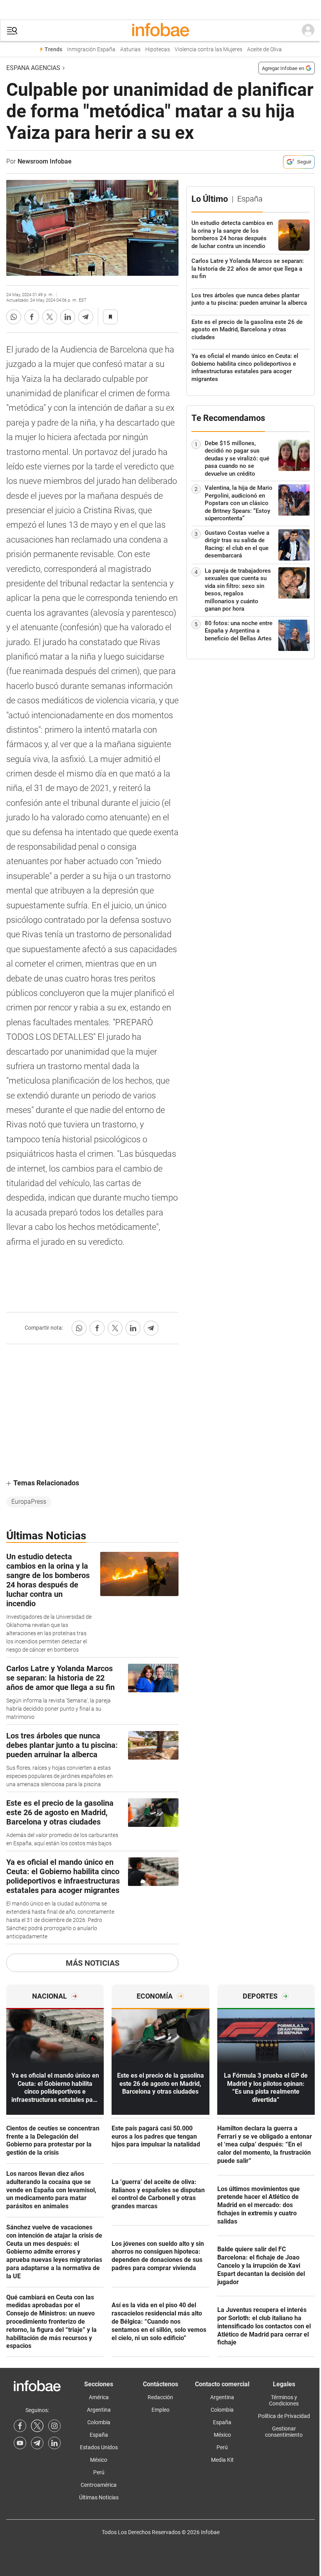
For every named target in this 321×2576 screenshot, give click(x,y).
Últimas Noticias (99, 2497)
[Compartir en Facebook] (32, 317)
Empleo (160, 2410)
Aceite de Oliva (264, 49)
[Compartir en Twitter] (50, 317)
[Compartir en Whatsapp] (14, 317)
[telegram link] (37, 2443)
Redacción (160, 2397)
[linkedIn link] (54, 2443)
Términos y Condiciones (284, 2400)
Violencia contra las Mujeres (208, 49)
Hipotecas (158, 49)
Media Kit (222, 2460)
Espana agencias (33, 68)
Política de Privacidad (284, 2416)
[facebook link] (20, 2426)
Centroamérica (99, 2485)
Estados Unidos (99, 2447)
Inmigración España (91, 49)
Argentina (99, 2410)
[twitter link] (37, 2426)
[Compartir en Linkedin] (68, 317)
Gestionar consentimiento (284, 2432)
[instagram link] (54, 2426)
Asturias (130, 49)
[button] (12, 31)
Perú (99, 2472)
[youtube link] (20, 2443)
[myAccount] (308, 31)
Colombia (99, 2422)
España (99, 2435)
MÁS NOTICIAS (93, 1963)
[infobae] (160, 31)
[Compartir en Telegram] (86, 317)
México (99, 2460)
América (99, 2397)
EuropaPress (29, 1502)
